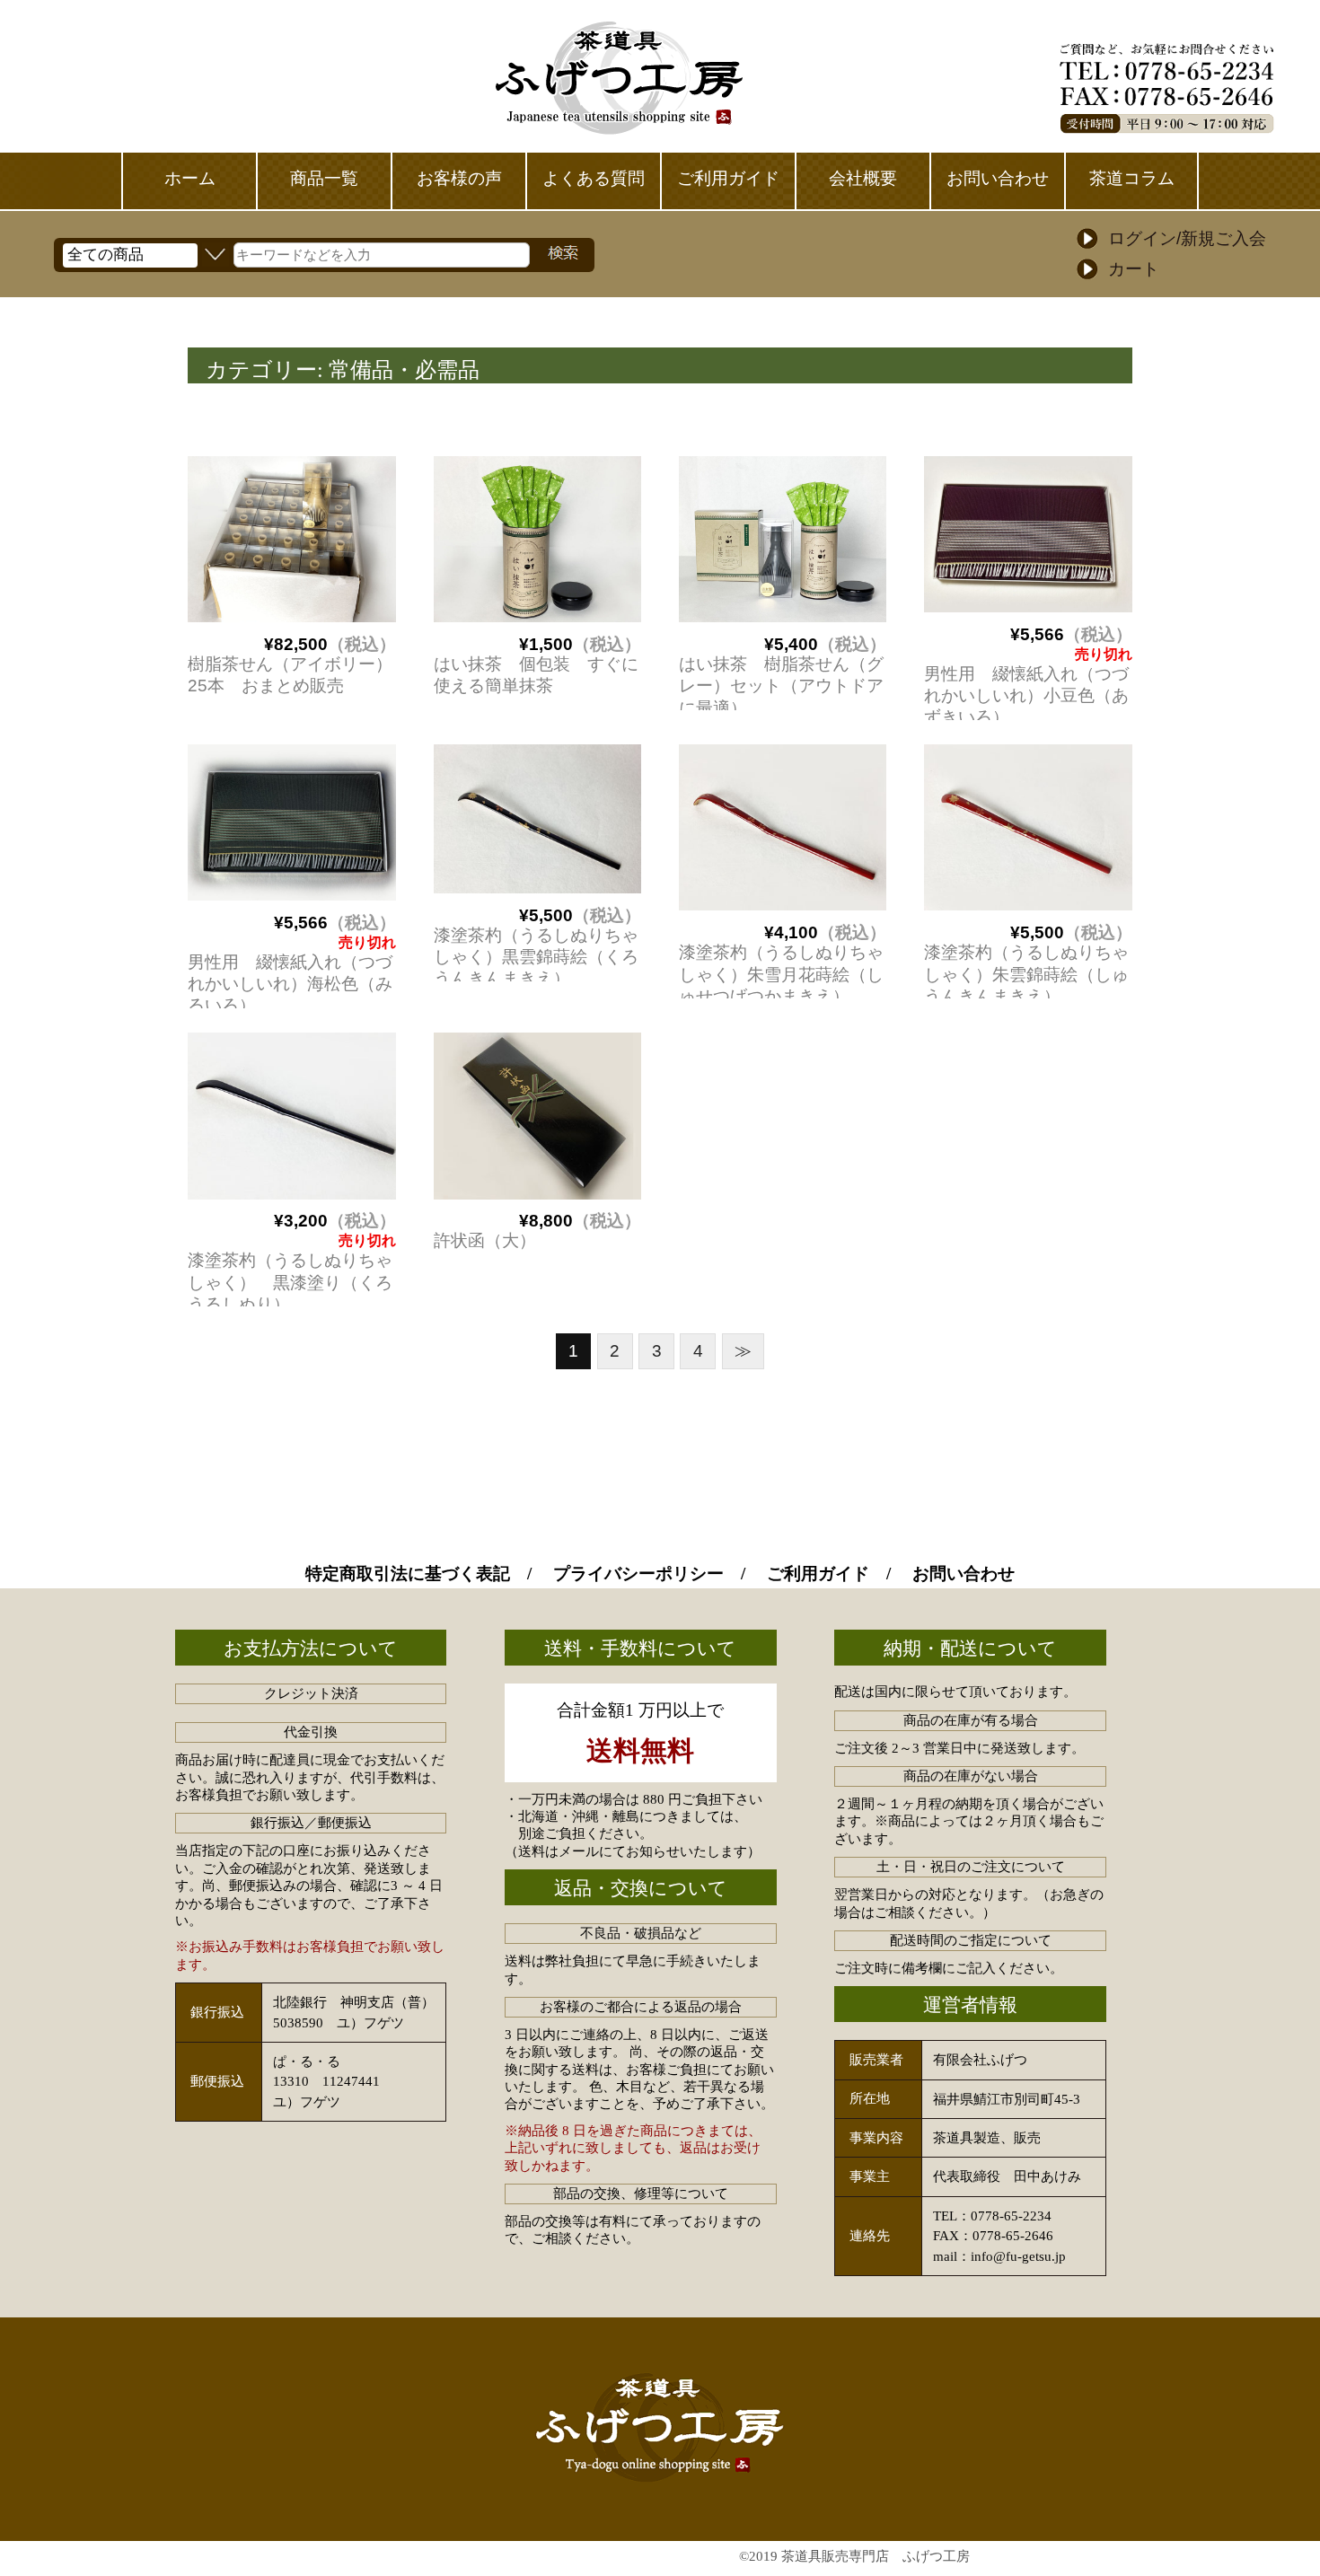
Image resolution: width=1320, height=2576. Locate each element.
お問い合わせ (964, 1574)
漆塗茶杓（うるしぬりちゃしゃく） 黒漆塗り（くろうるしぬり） (290, 1282)
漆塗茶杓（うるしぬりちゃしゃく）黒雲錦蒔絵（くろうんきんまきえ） (536, 957)
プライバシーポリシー (638, 1574)
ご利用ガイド (818, 1574)
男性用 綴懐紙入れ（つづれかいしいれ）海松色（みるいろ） (290, 984)
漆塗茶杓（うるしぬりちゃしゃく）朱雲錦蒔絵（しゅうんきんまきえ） (1026, 974)
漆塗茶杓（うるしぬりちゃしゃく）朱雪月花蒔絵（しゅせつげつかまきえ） (781, 974)
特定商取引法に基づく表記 (408, 1574)
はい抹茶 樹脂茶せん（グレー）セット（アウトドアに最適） (781, 686)
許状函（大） (485, 1240)
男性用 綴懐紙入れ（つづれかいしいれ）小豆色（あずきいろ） (1026, 696)
